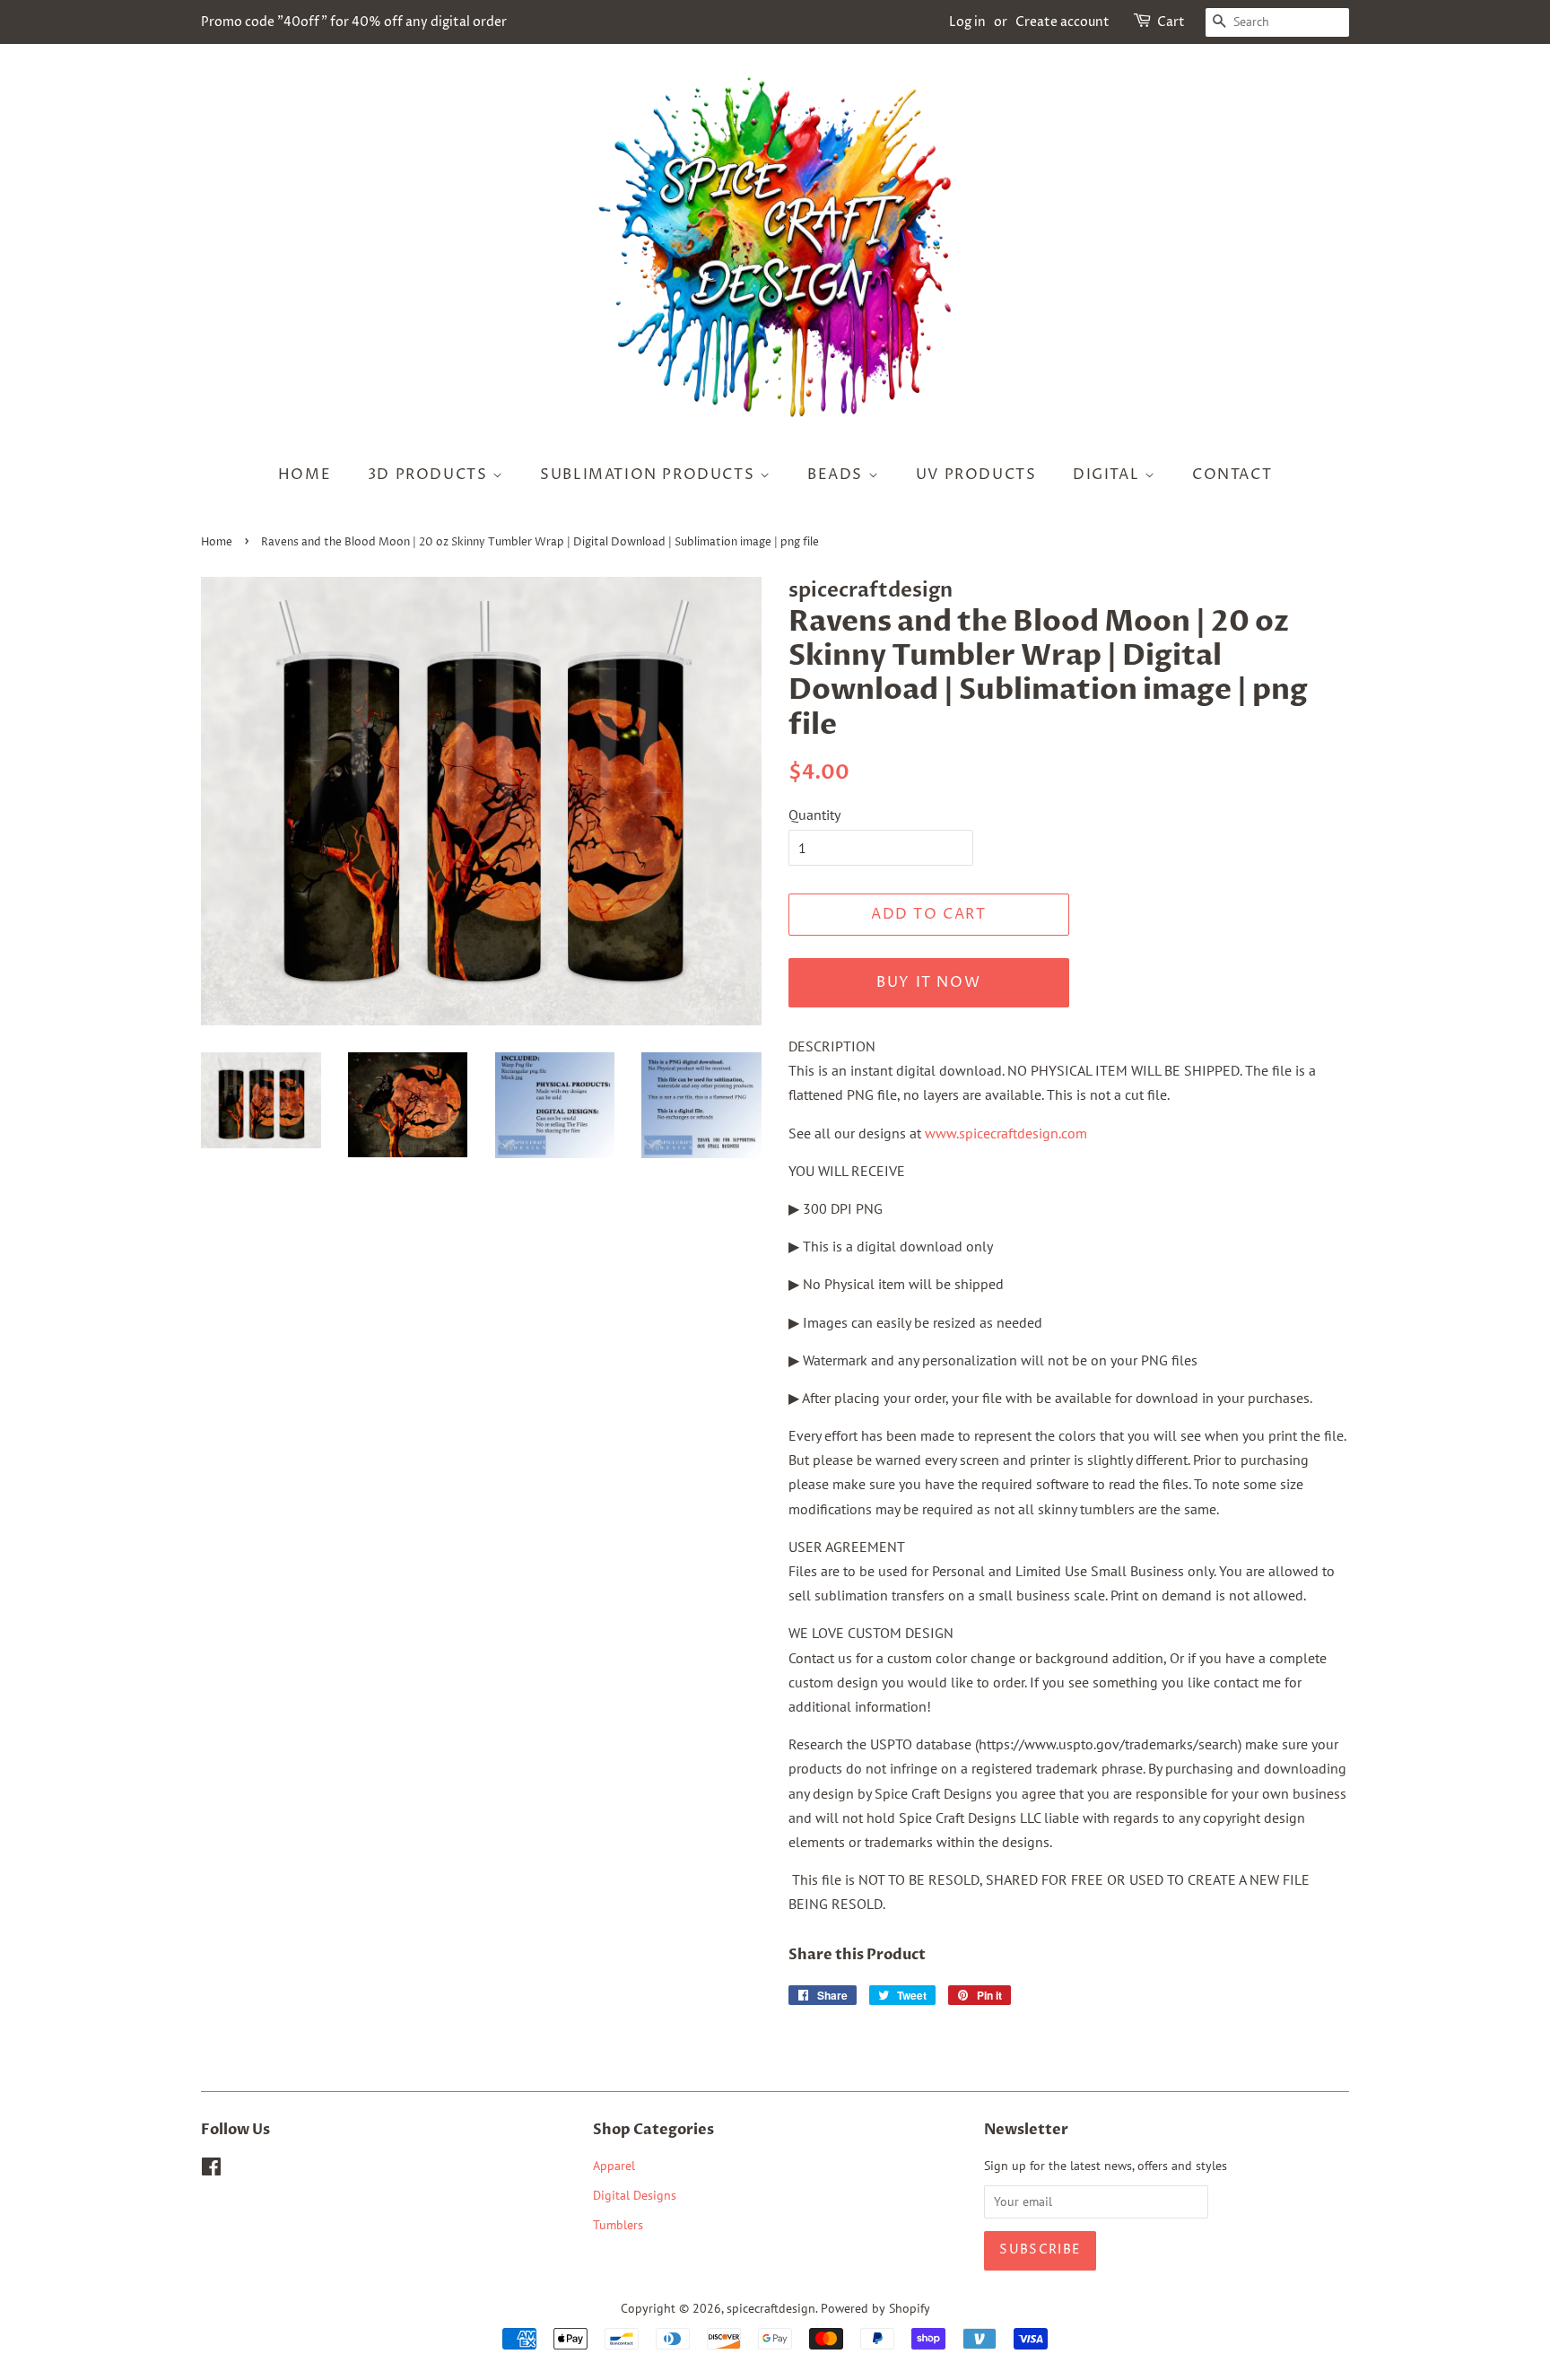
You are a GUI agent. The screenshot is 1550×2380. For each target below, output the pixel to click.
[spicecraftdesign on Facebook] (211, 2170)
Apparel (614, 2166)
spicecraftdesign (771, 2308)
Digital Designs (635, 2195)
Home (305, 475)
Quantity (814, 815)
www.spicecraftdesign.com (1006, 1133)
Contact (1232, 475)
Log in (967, 22)
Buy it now (928, 982)
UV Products (976, 475)
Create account (1062, 22)
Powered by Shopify (875, 2308)
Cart (1171, 22)
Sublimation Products (650, 475)
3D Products (430, 475)
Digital (1109, 475)
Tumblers (618, 2225)
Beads (838, 475)
